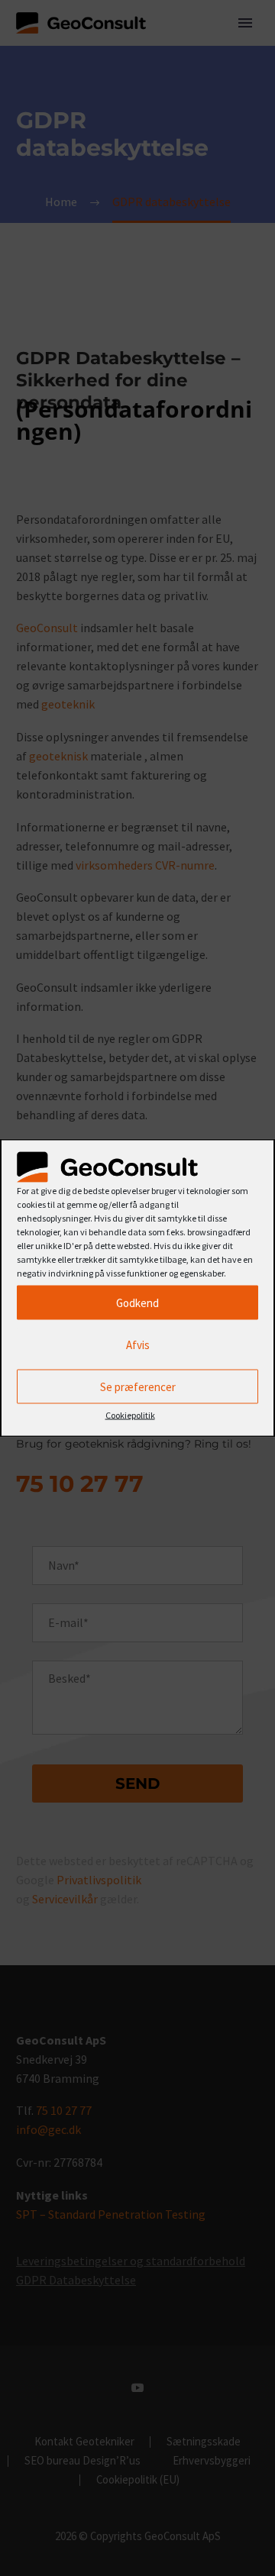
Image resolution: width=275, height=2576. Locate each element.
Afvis (138, 1344)
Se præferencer (138, 1386)
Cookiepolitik (130, 1415)
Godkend (137, 1302)
